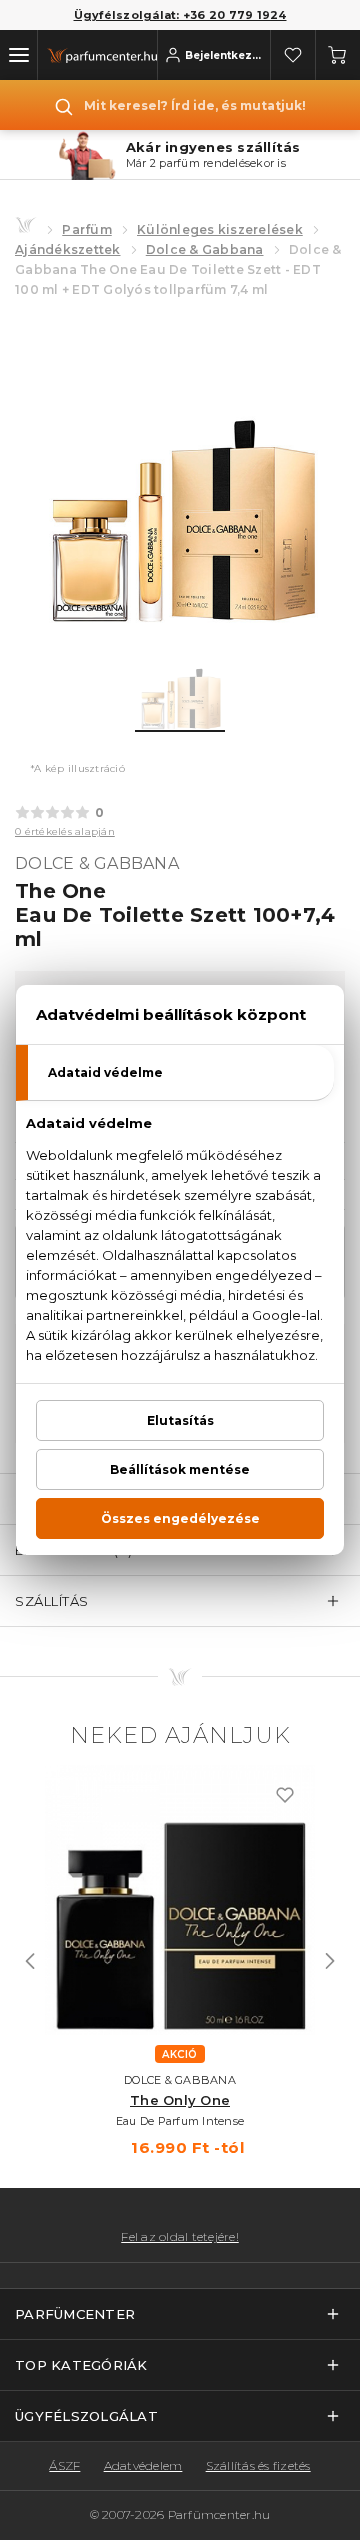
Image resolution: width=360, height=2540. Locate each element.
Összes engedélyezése (180, 1518)
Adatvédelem (143, 2465)
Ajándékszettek (68, 249)
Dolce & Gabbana (205, 249)
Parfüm (87, 229)
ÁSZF (64, 2465)
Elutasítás (180, 1420)
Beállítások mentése (180, 1469)
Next (330, 1961)
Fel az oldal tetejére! (180, 2237)
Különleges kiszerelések (220, 229)
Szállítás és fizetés (258, 2465)
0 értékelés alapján (65, 831)
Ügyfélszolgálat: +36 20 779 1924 (180, 15)
